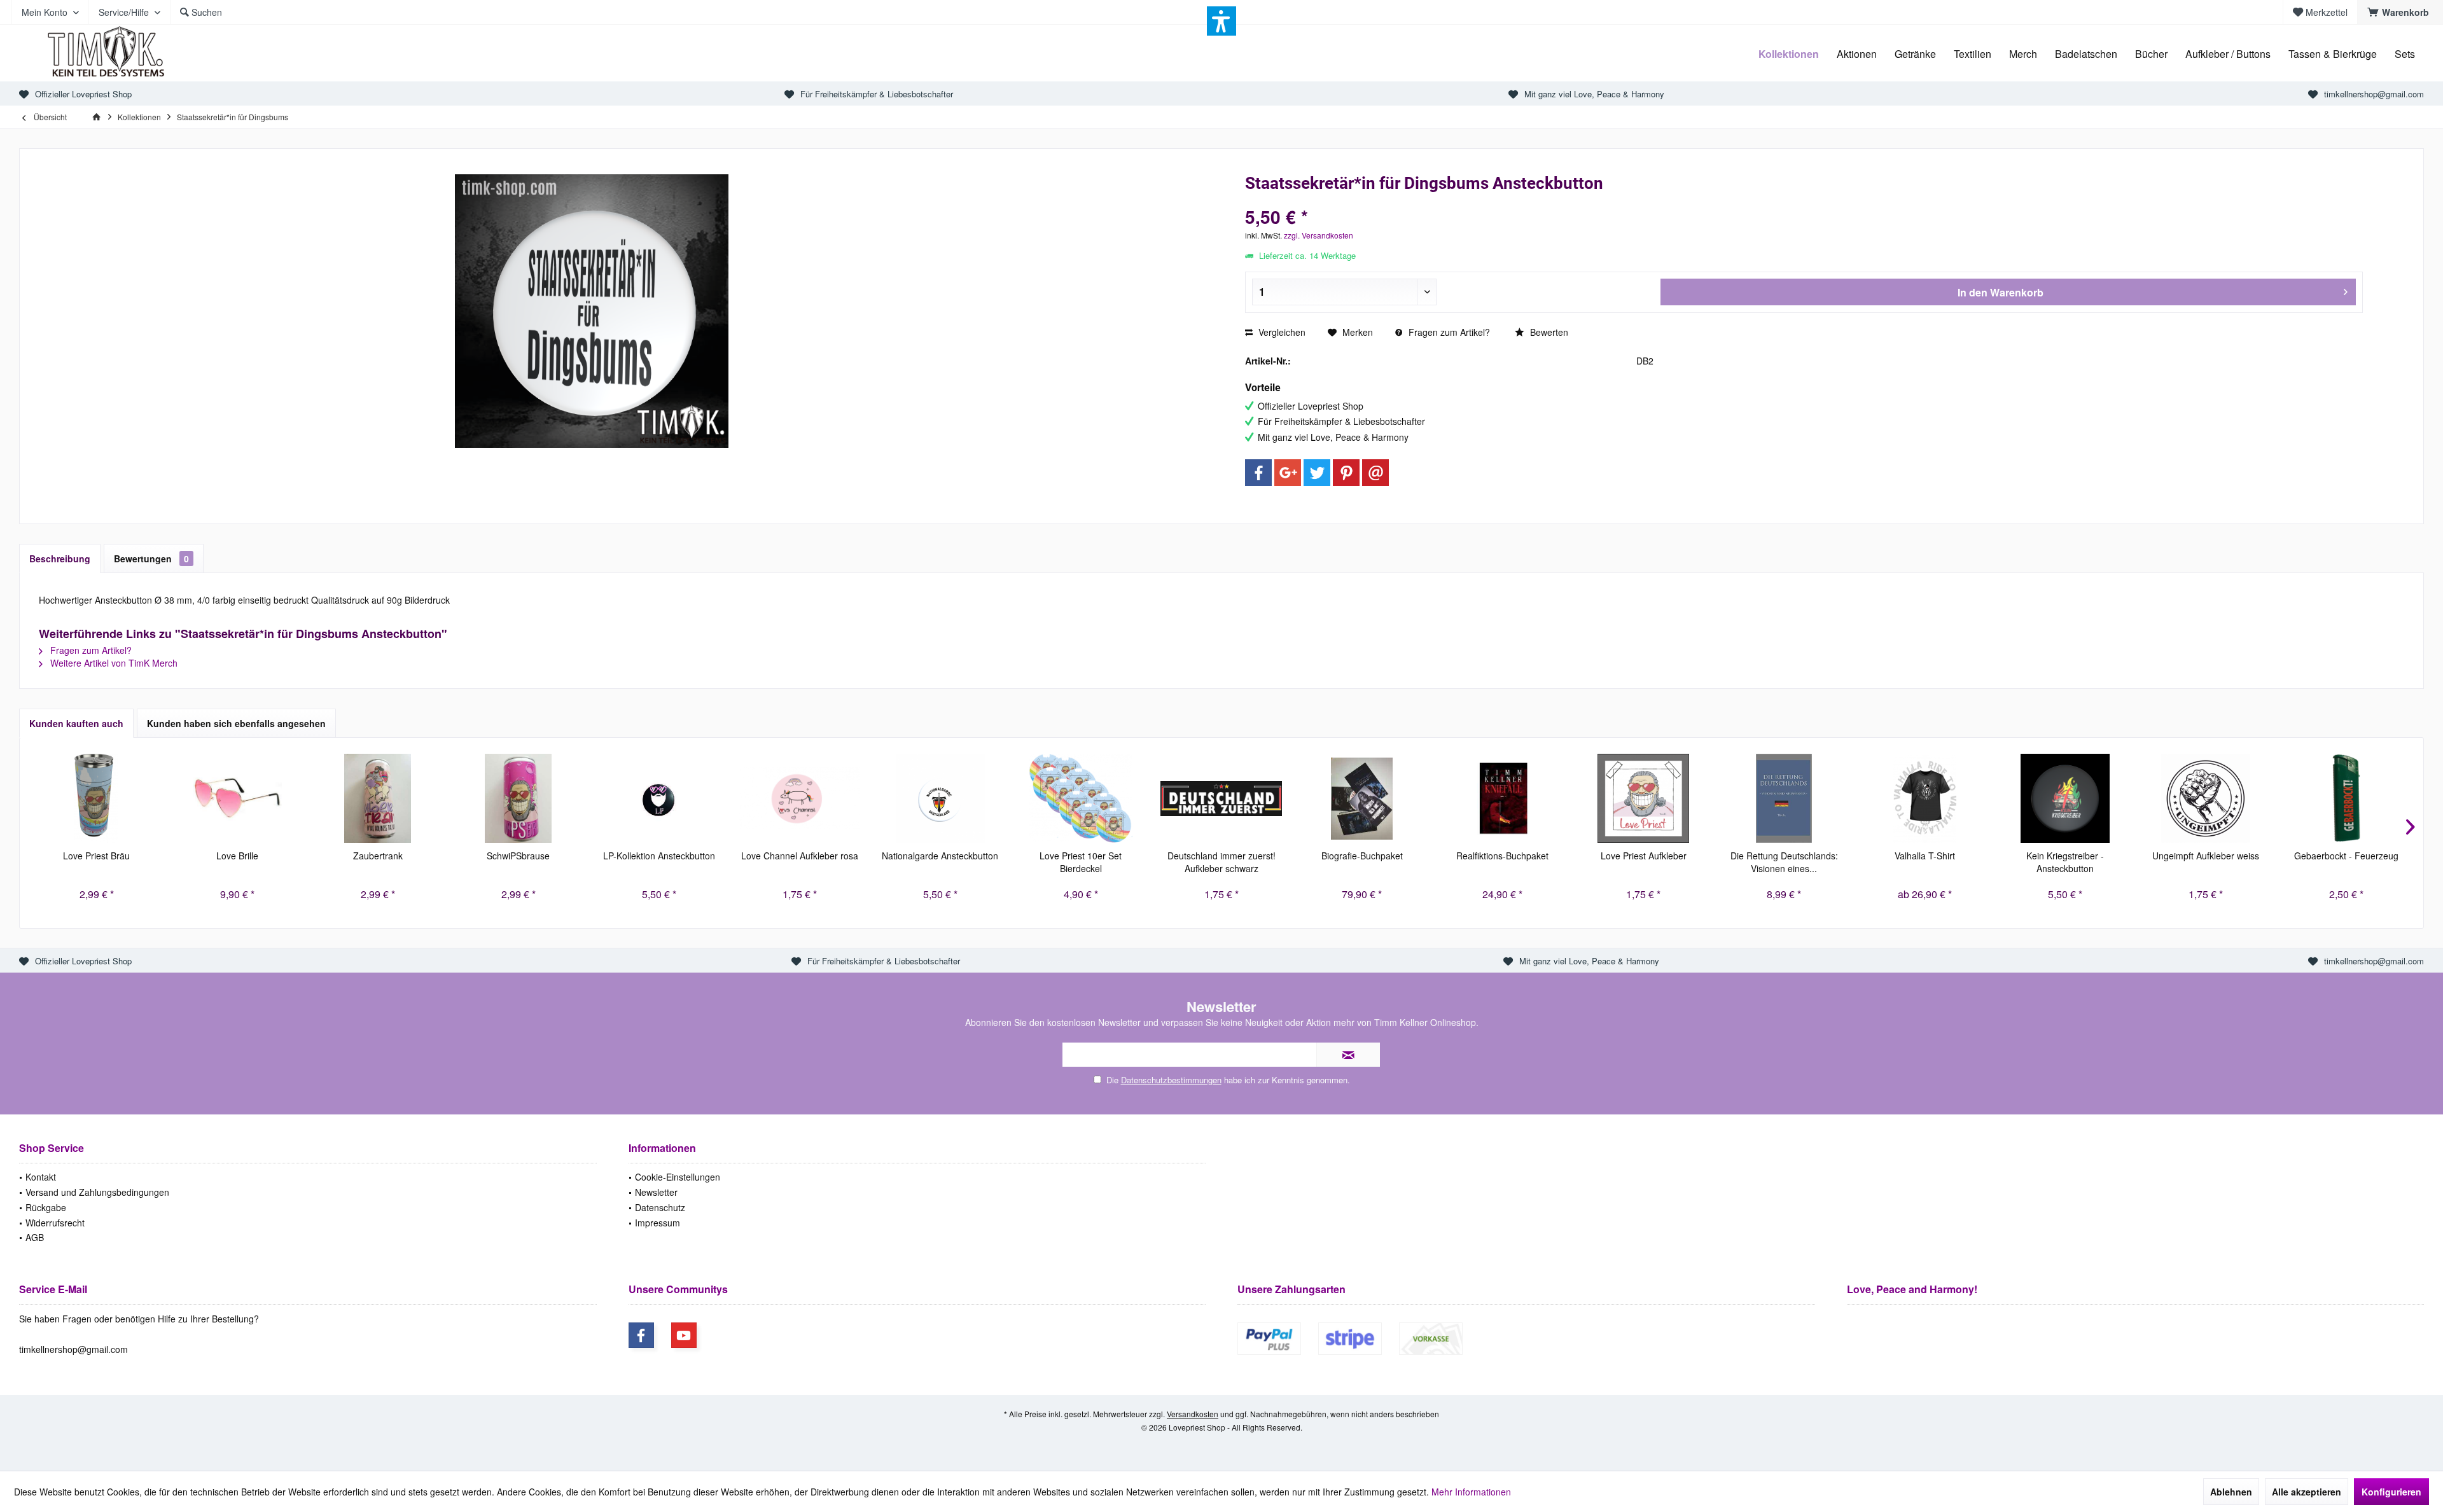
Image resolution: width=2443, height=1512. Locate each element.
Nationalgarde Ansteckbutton (940, 856)
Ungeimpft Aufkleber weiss (2206, 856)
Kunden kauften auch (76, 723)
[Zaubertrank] (378, 798)
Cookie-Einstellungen (678, 1177)
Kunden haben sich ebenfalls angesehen (236, 723)
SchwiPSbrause (518, 856)
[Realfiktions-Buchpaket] (1502, 798)
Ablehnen (2231, 1492)
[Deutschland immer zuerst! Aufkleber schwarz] (1221, 798)
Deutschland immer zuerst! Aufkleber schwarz (1221, 862)
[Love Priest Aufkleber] (1644, 798)
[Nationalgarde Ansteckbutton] (940, 798)
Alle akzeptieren (2307, 1492)
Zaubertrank (378, 856)
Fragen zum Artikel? (1448, 332)
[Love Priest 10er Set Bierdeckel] (1081, 798)
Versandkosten (1193, 1414)
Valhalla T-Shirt (1925, 856)
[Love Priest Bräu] (96, 798)
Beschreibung (60, 558)
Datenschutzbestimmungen (1171, 1080)
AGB (35, 1237)
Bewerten (1548, 332)
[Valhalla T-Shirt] (1925, 798)
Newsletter (656, 1192)
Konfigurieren (2391, 1492)
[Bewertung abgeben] (1804, 200)
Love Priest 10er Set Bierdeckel (1081, 862)
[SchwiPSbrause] (518, 798)
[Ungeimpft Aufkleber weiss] (2206, 798)
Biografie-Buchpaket (1362, 856)
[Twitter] (1317, 473)
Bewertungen (151, 558)
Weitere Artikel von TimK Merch (113, 663)
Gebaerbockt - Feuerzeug (2346, 856)
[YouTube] (684, 1335)
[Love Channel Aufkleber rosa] (799, 798)
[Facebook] (1258, 473)
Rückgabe (46, 1207)
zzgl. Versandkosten (1319, 235)
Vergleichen (1281, 332)
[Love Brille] (237, 798)
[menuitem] (2400, 12)
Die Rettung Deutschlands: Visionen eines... (1784, 862)
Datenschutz (660, 1207)
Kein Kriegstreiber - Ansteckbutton (2065, 862)
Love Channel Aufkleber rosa (800, 856)
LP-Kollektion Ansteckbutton (659, 856)
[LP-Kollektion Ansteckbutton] (659, 798)
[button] (1221, 21)
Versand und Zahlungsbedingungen (97, 1192)
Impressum (658, 1223)
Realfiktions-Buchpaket (1502, 856)
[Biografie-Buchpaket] (1362, 798)
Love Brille (237, 856)
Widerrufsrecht (55, 1223)
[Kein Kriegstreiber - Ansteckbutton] (2065, 798)
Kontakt (41, 1177)
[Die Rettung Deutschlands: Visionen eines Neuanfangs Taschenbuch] (1784, 798)
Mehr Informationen (1471, 1492)
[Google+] (1288, 473)
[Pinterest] (1346, 473)
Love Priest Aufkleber (1644, 856)
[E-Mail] (1375, 473)
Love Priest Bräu (96, 856)
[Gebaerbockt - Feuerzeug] (2347, 798)
